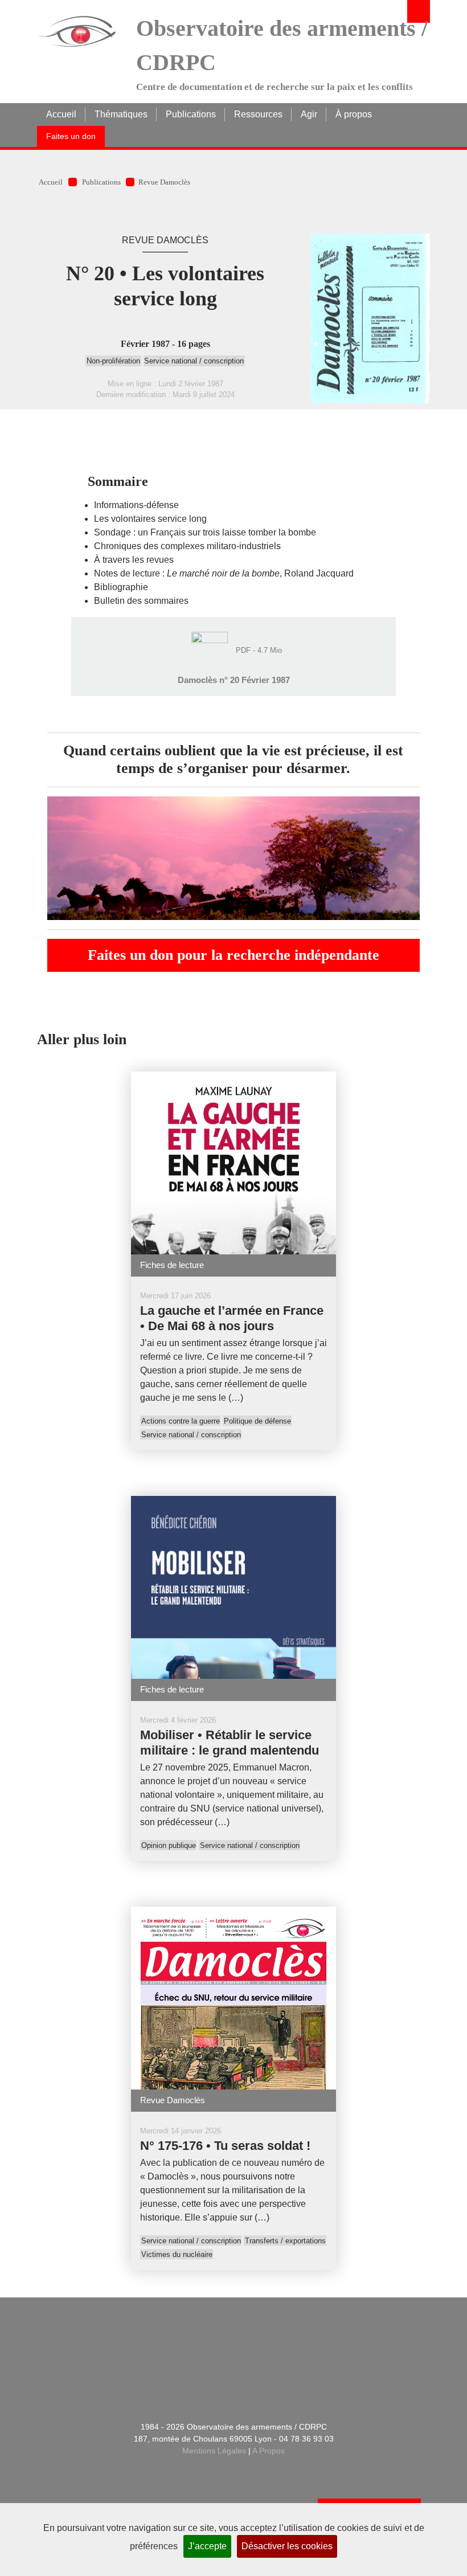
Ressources (258, 114)
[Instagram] (304, 2368)
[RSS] (162, 2368)
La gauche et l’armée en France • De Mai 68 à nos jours (232, 1318)
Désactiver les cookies (287, 2546)
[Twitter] (218, 2368)
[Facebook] (190, 2368)
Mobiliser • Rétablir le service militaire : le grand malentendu (230, 1743)
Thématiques (121, 114)
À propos (354, 114)
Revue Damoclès (164, 182)
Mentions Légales (214, 2451)
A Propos (269, 2451)
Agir (309, 114)
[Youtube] (332, 2368)
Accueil (61, 114)
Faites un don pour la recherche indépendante (233, 955)
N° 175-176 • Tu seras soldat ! (225, 2146)
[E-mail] (134, 2368)
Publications (191, 114)
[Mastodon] (247, 2368)
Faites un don (71, 136)
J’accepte (207, 2546)
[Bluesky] (275, 2368)
